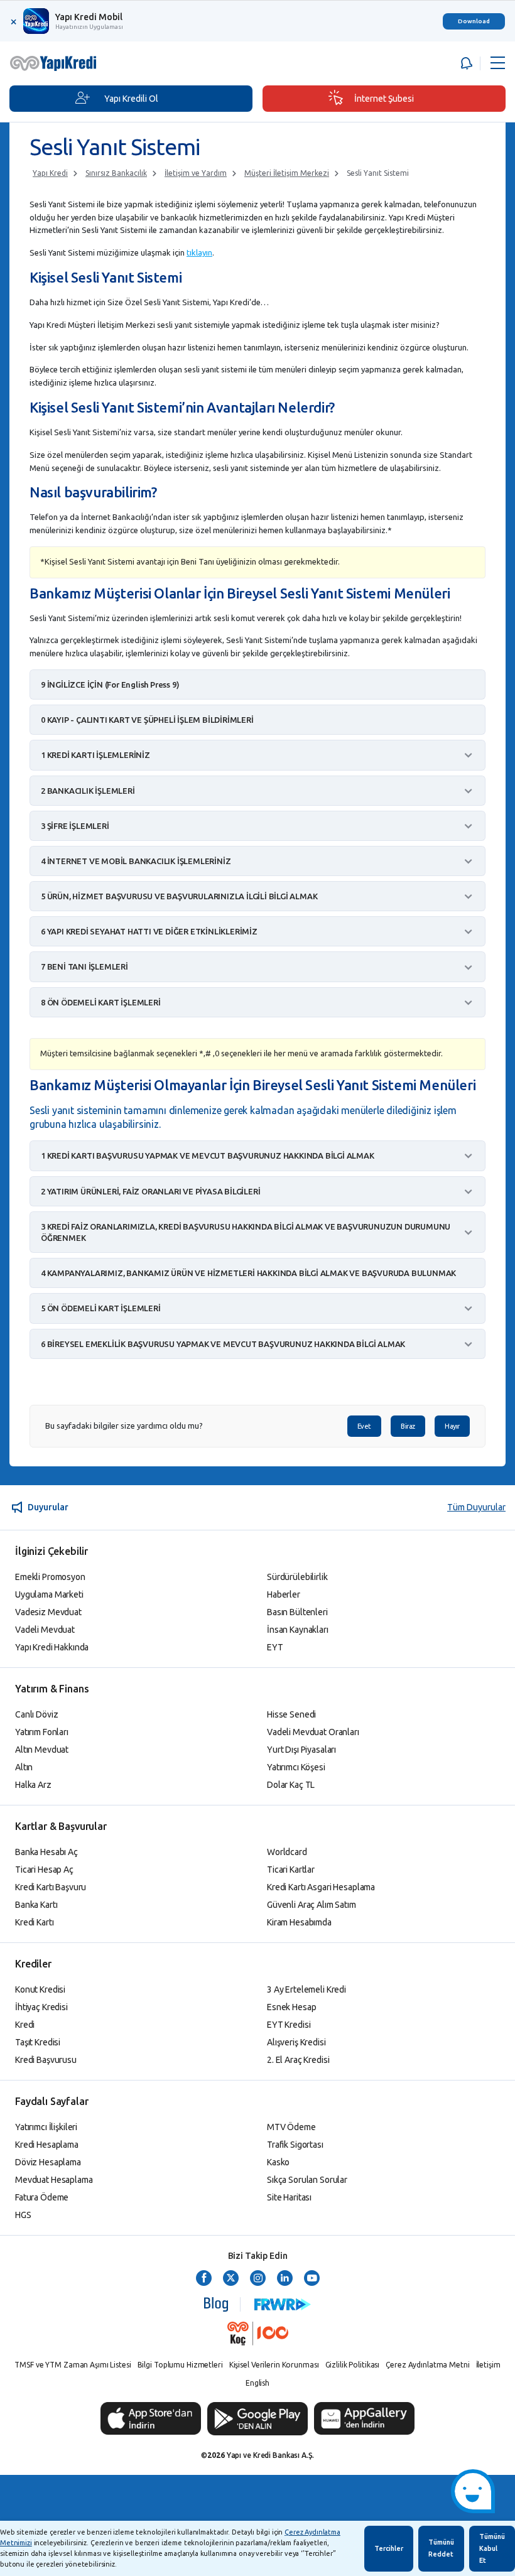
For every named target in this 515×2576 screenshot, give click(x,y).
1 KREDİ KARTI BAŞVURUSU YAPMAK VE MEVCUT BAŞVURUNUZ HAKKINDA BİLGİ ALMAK (208, 1155)
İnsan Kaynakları (298, 1630)
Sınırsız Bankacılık (116, 173)
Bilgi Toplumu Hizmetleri (180, 2365)
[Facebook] (204, 2279)
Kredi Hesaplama (47, 2145)
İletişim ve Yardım (196, 173)
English (257, 2383)
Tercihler (389, 2548)
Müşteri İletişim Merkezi (287, 173)
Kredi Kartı (34, 1922)
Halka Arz (33, 1785)
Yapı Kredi (50, 173)
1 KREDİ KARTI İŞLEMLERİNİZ (95, 755)
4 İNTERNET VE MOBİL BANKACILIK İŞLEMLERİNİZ (136, 861)
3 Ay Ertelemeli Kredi (306, 1989)
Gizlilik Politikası (353, 2365)
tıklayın (199, 252)
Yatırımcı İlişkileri (46, 2127)
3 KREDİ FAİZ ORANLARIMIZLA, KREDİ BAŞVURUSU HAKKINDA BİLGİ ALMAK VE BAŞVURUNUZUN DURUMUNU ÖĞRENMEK (246, 1232)
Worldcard (287, 1852)
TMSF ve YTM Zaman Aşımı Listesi (73, 2365)
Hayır (452, 1426)
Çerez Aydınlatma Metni (427, 2365)
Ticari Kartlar (291, 1870)
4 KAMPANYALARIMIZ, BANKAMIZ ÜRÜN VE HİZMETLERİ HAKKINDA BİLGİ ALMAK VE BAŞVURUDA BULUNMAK (248, 1273)
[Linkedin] (285, 2279)
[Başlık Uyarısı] (465, 63)
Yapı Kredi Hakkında (52, 1647)
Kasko (278, 2162)
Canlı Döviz (36, 1714)
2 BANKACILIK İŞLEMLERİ (88, 791)
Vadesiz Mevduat (48, 1612)
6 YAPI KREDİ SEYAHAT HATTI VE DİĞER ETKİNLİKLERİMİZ (149, 931)
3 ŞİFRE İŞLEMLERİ (75, 826)
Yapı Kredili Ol (131, 99)
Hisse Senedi (291, 1714)
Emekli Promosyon (50, 1577)
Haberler (284, 1594)
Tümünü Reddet (441, 2548)
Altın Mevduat (42, 1750)
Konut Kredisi (40, 1989)
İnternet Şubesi (384, 99)
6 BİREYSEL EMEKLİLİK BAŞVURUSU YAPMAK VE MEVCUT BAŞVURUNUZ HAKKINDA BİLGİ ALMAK (223, 1344)
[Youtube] (312, 2279)
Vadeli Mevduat (45, 1630)
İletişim (488, 2365)
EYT (275, 1647)
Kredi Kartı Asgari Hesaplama (321, 1887)
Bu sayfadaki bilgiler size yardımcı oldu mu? (124, 1426)
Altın (24, 1767)
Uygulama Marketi (49, 1594)
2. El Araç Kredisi (298, 2060)
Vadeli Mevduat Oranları (313, 1732)
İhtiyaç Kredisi (41, 2007)
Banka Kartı (36, 1905)
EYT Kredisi (289, 2025)
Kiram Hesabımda (299, 1922)
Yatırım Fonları (42, 1732)
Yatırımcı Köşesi (296, 1767)
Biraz (408, 1426)
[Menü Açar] (498, 63)
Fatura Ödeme (42, 2197)
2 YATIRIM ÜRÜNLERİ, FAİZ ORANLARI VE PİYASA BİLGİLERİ (150, 1191)
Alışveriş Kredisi (296, 2042)
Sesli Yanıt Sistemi (378, 173)
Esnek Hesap (291, 2007)
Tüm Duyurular (476, 1507)
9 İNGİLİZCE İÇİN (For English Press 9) (110, 685)
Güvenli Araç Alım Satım (312, 1905)
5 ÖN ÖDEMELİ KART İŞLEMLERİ (101, 1308)
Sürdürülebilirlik (297, 1577)
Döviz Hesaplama (48, 2162)
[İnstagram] (258, 2279)
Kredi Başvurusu (46, 2060)
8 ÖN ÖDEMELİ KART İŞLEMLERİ (101, 1002)
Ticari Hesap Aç (44, 1870)
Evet (364, 1426)
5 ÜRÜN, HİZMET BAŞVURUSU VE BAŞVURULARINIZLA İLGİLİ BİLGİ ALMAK (179, 896)
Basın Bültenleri (297, 1612)
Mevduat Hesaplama (54, 2180)
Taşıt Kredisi (38, 2042)
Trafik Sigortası (295, 2145)
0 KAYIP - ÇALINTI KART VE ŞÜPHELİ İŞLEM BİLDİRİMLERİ (147, 720)
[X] (231, 2279)
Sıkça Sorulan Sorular (307, 2180)
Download (474, 21)
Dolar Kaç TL (291, 1785)
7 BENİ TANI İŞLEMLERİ (84, 966)
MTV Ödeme (291, 2127)
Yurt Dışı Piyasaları (301, 1750)
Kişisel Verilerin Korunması (274, 2365)
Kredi (25, 2025)
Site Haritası (289, 2197)
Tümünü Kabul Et (492, 2548)
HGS (23, 2215)
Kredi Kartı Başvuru (51, 1887)
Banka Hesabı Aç (46, 1852)
